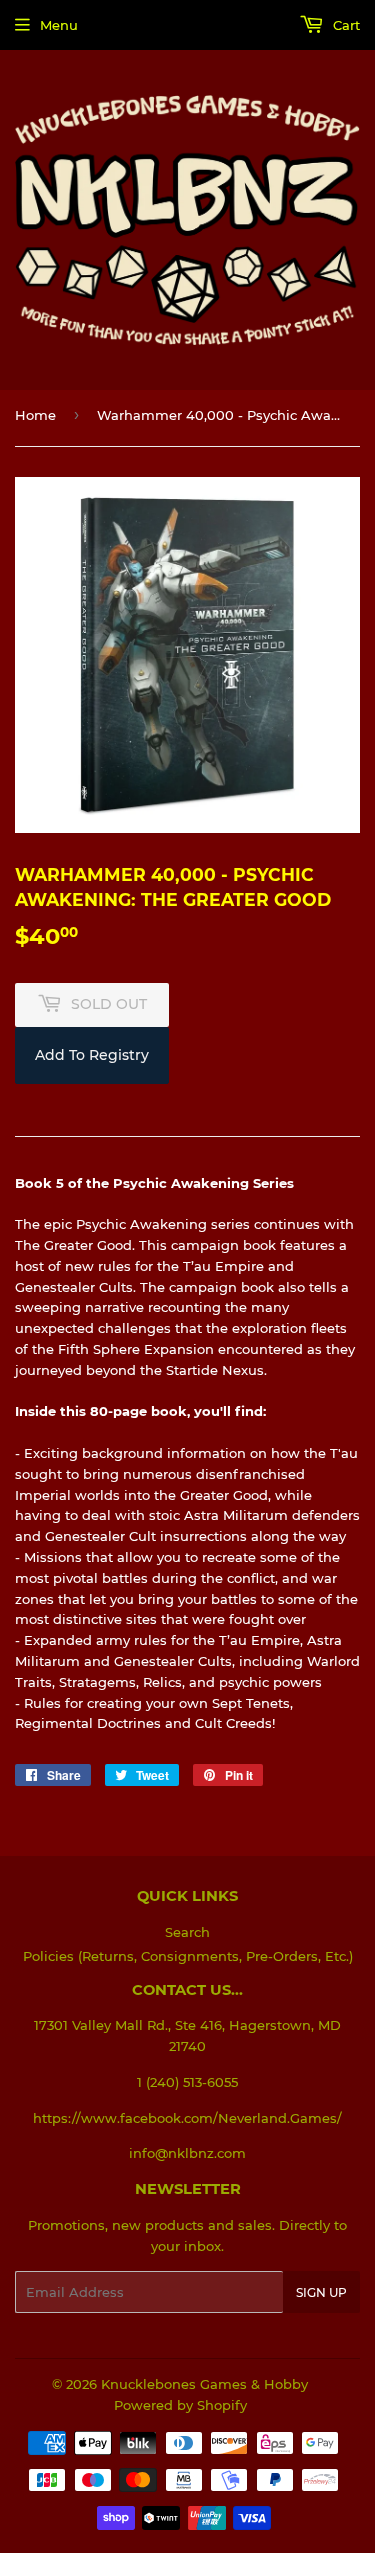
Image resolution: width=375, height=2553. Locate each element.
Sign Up (321, 2292)
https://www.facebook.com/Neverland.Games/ (187, 2118)
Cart (344, 25)
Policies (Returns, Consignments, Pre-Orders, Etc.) (188, 1956)
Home (35, 415)
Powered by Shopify (180, 2405)
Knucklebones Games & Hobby (204, 2384)
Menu (59, 25)
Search (187, 1932)
